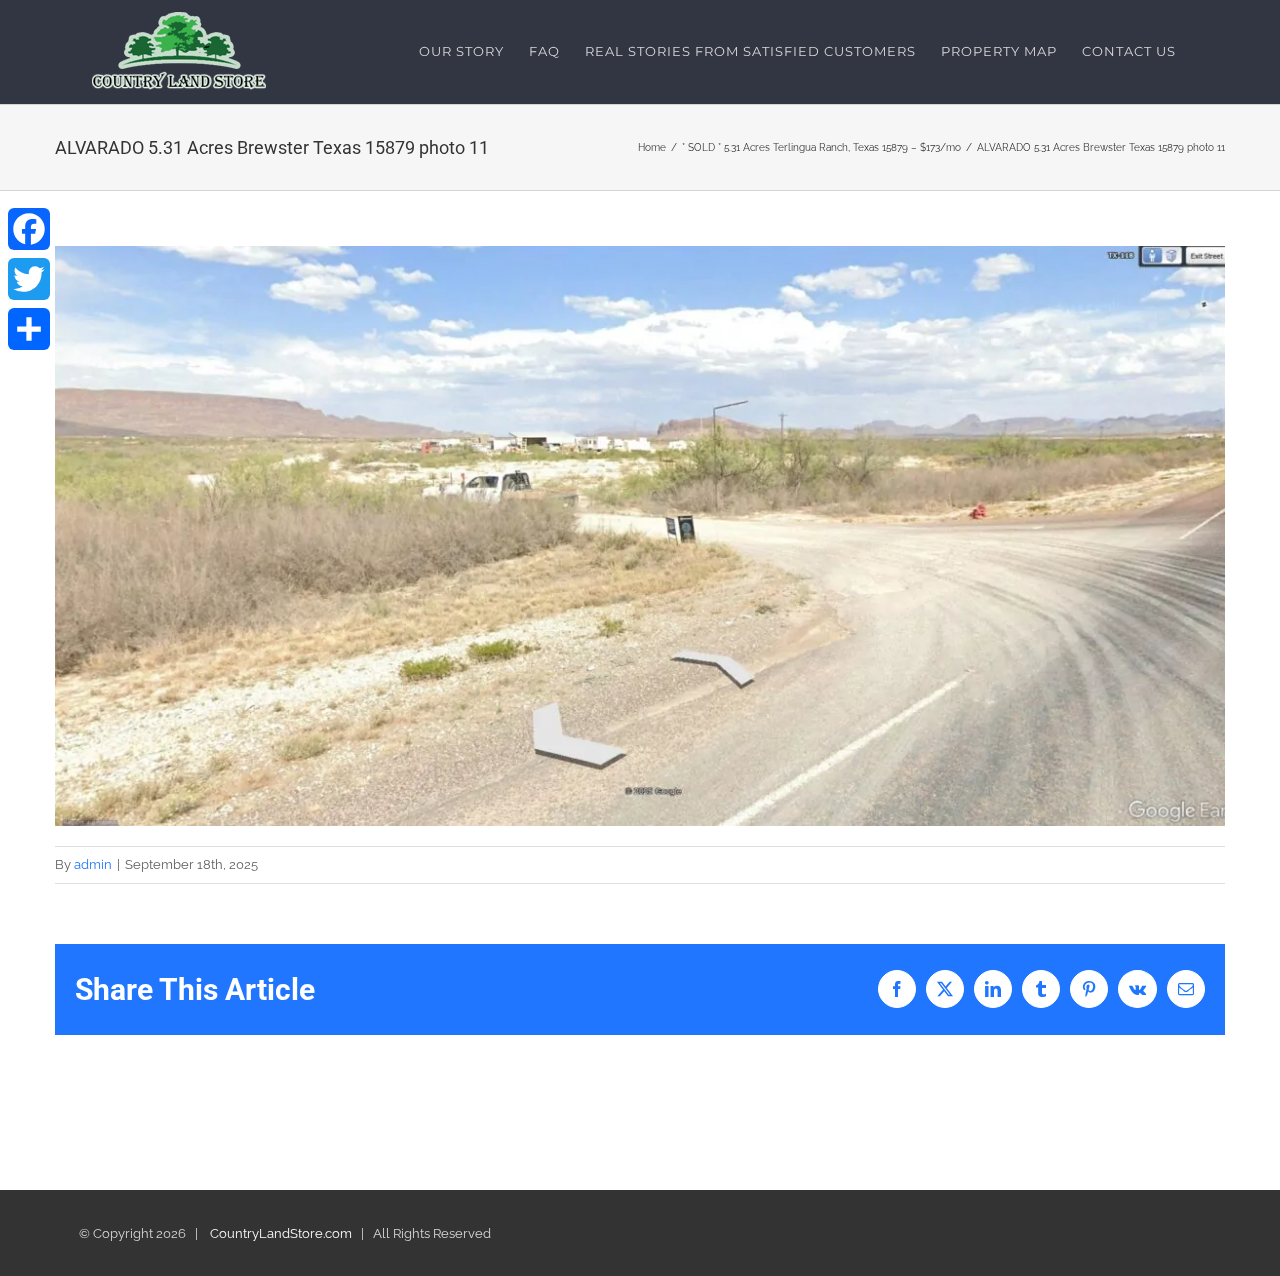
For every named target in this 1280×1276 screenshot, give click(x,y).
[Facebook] (29, 229)
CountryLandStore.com (281, 1233)
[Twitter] (29, 279)
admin (93, 864)
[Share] (29, 329)
